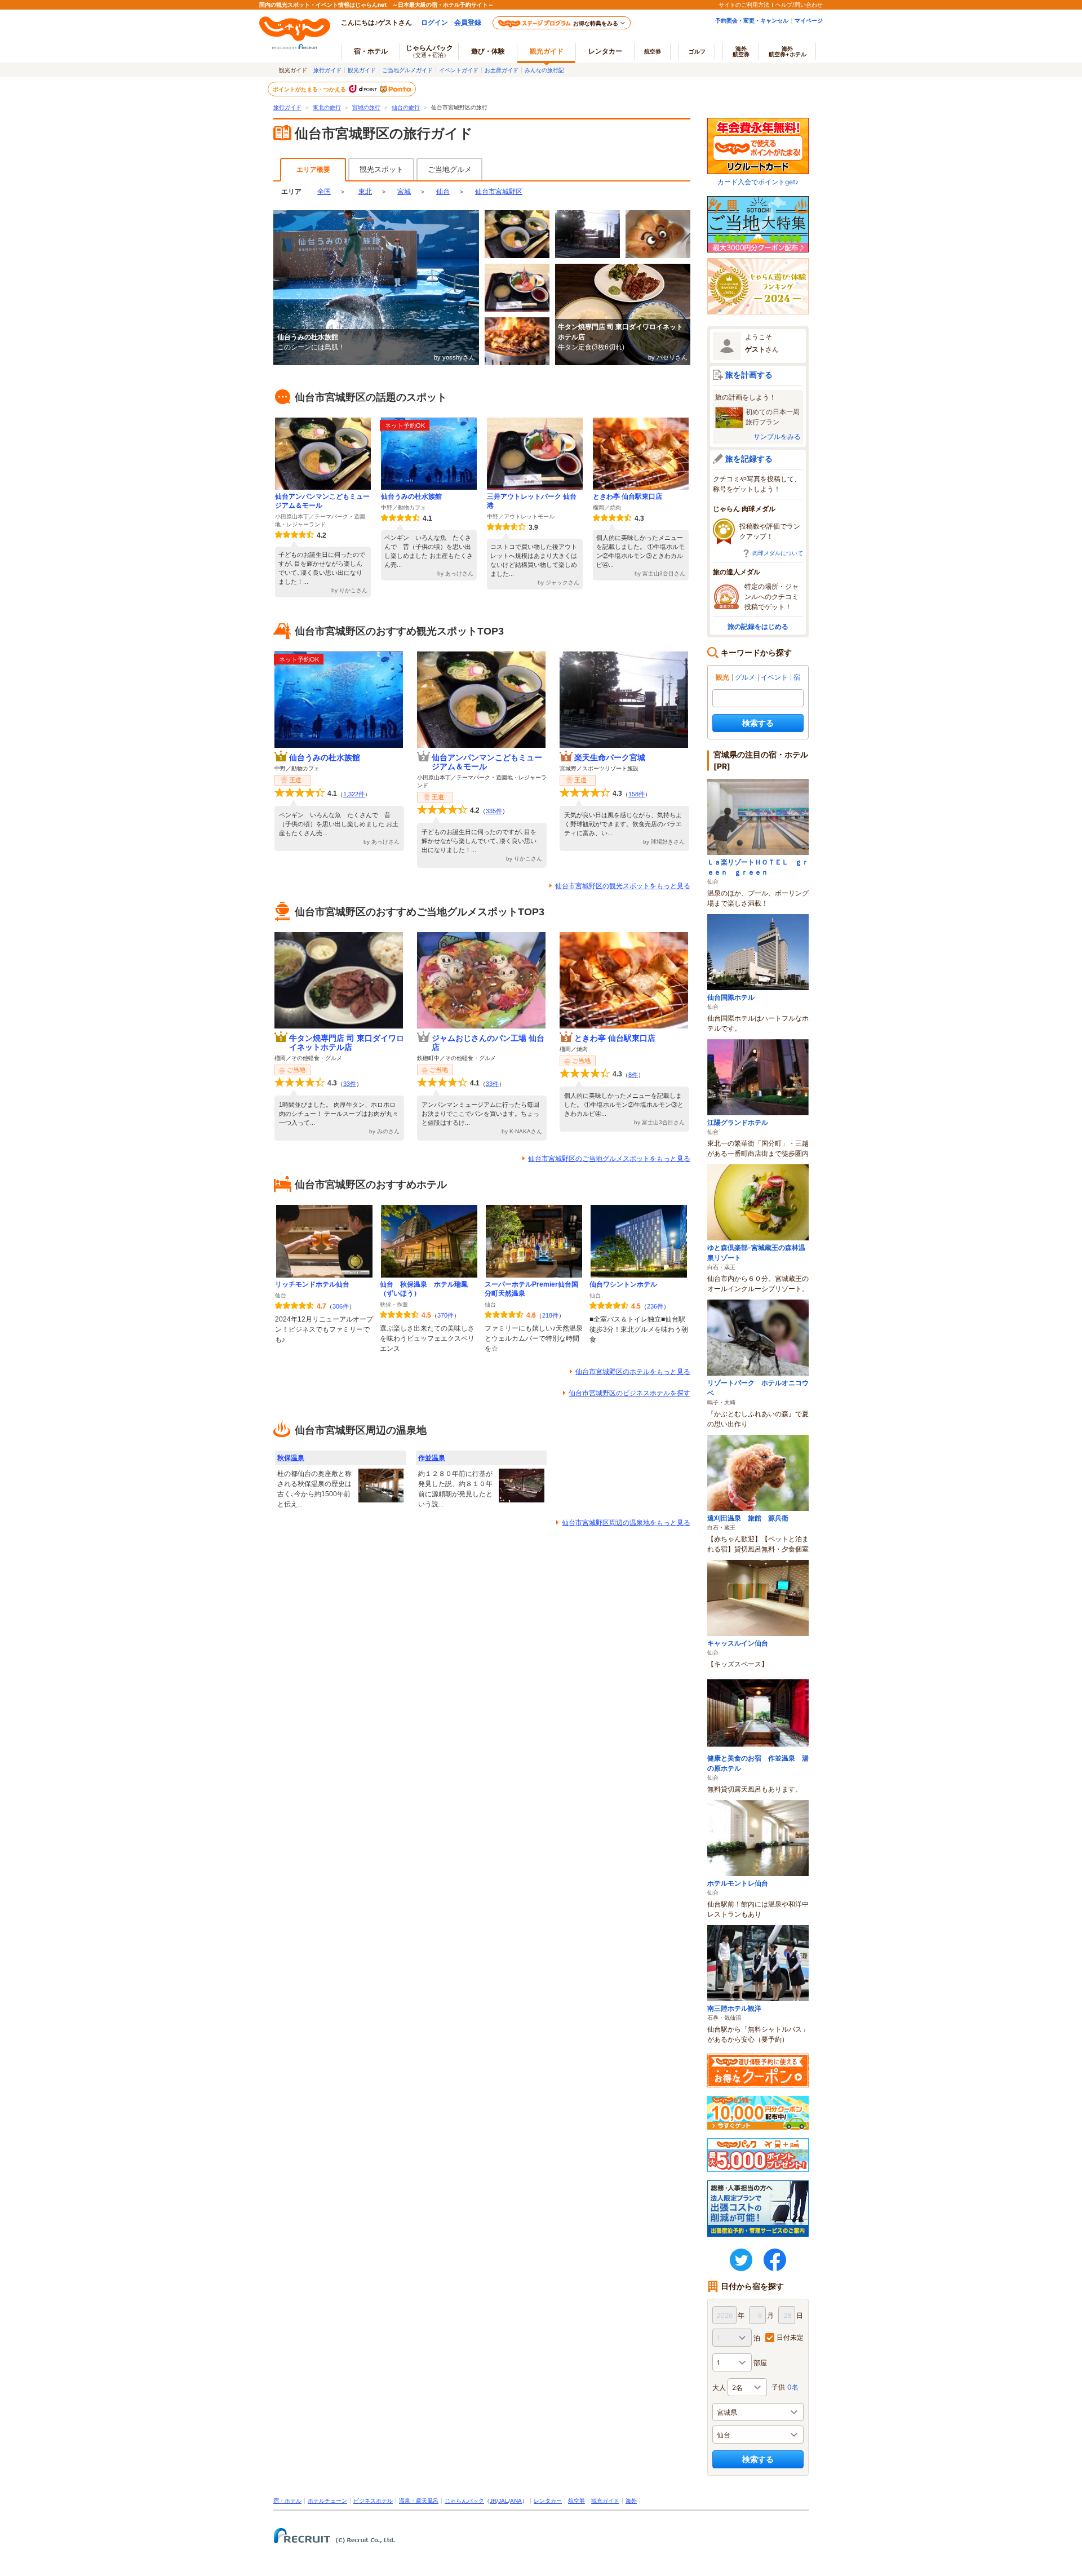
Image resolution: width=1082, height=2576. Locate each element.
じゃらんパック (429, 51)
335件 (494, 811)
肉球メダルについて (778, 553)
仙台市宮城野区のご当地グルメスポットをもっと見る (609, 1159)
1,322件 (354, 794)
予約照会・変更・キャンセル (752, 20)
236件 (655, 1306)
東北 (365, 192)
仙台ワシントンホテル (623, 1284)
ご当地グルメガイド (407, 70)
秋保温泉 (291, 1458)
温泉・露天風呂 (419, 2501)
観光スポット (382, 169)
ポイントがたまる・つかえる (310, 89)
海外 (741, 51)
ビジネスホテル (373, 2501)
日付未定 (790, 2337)
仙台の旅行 (406, 107)
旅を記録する (749, 458)
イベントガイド (459, 70)
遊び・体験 (488, 51)
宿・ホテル (287, 2501)
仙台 (443, 192)
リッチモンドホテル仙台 (312, 1284)
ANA (516, 2501)
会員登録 (468, 22)
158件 (637, 794)
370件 (445, 1315)
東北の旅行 (327, 107)
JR (493, 2501)
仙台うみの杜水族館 (411, 496)
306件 (341, 1306)
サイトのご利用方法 (744, 5)
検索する (758, 723)
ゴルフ (697, 51)
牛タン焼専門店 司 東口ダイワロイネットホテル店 (347, 1043)
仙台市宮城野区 (499, 192)
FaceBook (775, 2260)
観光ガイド (362, 70)
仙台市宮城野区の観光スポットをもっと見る (623, 886)
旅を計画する (749, 374)
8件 (633, 1075)
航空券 (653, 51)
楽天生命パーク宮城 (610, 757)
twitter (741, 2260)
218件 (550, 1315)
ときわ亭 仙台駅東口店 (628, 496)
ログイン (434, 22)
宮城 (404, 192)
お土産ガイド (502, 70)
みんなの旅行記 (544, 70)
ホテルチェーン (327, 2501)
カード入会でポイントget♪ (758, 182)
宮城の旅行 (366, 107)
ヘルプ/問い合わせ (799, 5)
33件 (350, 1084)
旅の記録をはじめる (758, 626)
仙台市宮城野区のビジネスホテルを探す (629, 1393)
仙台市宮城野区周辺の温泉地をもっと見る (626, 1523)
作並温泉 (432, 1458)
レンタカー (605, 51)
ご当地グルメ (450, 169)
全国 (324, 192)
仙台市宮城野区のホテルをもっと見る (633, 1372)
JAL (503, 2501)
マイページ (809, 20)
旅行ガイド (327, 70)
